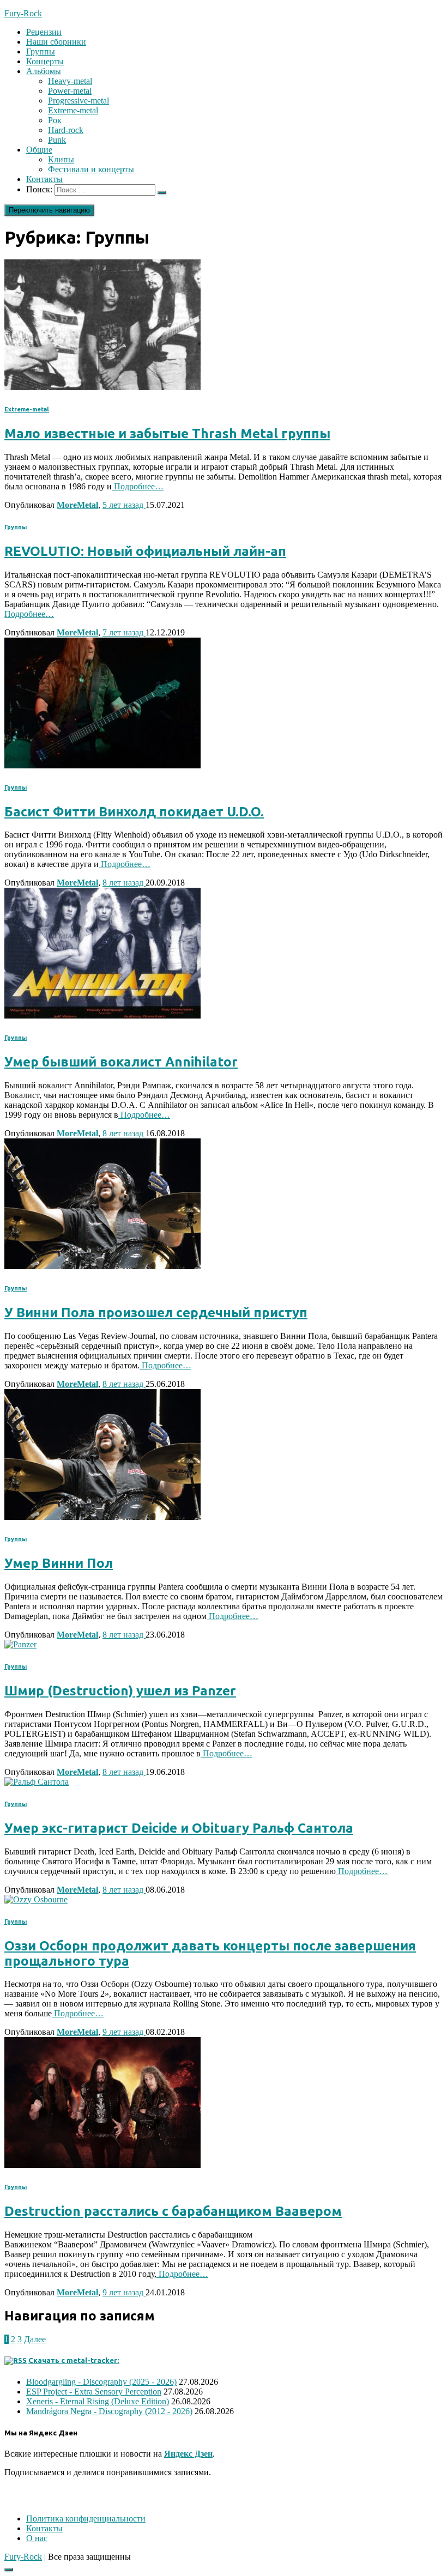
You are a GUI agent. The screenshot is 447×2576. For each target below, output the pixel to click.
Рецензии (44, 32)
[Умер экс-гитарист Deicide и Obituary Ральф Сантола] (37, 1782)
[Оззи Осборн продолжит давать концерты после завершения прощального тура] (36, 1899)
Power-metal (70, 91)
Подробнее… (138, 486)
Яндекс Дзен (188, 2454)
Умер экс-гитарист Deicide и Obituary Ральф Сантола (179, 1828)
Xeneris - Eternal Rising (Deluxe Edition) (98, 2401)
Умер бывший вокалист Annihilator (121, 1062)
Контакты (44, 179)
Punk (57, 140)
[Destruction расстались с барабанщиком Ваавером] (102, 2165)
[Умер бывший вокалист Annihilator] (102, 1016)
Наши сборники (56, 42)
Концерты (45, 61)
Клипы (61, 159)
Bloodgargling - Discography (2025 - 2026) (101, 2382)
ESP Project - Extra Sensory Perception (94, 2392)
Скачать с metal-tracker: (74, 2360)
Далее (35, 2339)
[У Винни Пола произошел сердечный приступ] (102, 1266)
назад (124, 505)
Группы (41, 51)
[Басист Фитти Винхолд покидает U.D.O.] (102, 765)
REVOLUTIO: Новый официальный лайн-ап (145, 551)
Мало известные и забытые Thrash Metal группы (167, 434)
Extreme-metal (73, 110)
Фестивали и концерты (91, 169)
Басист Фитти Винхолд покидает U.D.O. (134, 812)
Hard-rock (66, 130)
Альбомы (44, 71)
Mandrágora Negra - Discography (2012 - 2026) (109, 2411)
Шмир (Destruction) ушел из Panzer (120, 1691)
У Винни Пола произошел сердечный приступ (156, 1313)
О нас (37, 2538)
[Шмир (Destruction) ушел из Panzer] (20, 1644)
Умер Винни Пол (59, 1563)
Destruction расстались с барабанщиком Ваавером (173, 2211)
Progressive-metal (78, 101)
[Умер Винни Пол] (102, 1517)
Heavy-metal (70, 81)
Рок (55, 120)
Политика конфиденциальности (86, 2519)
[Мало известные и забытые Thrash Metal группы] (102, 387)
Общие (39, 150)
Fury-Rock (23, 2557)
